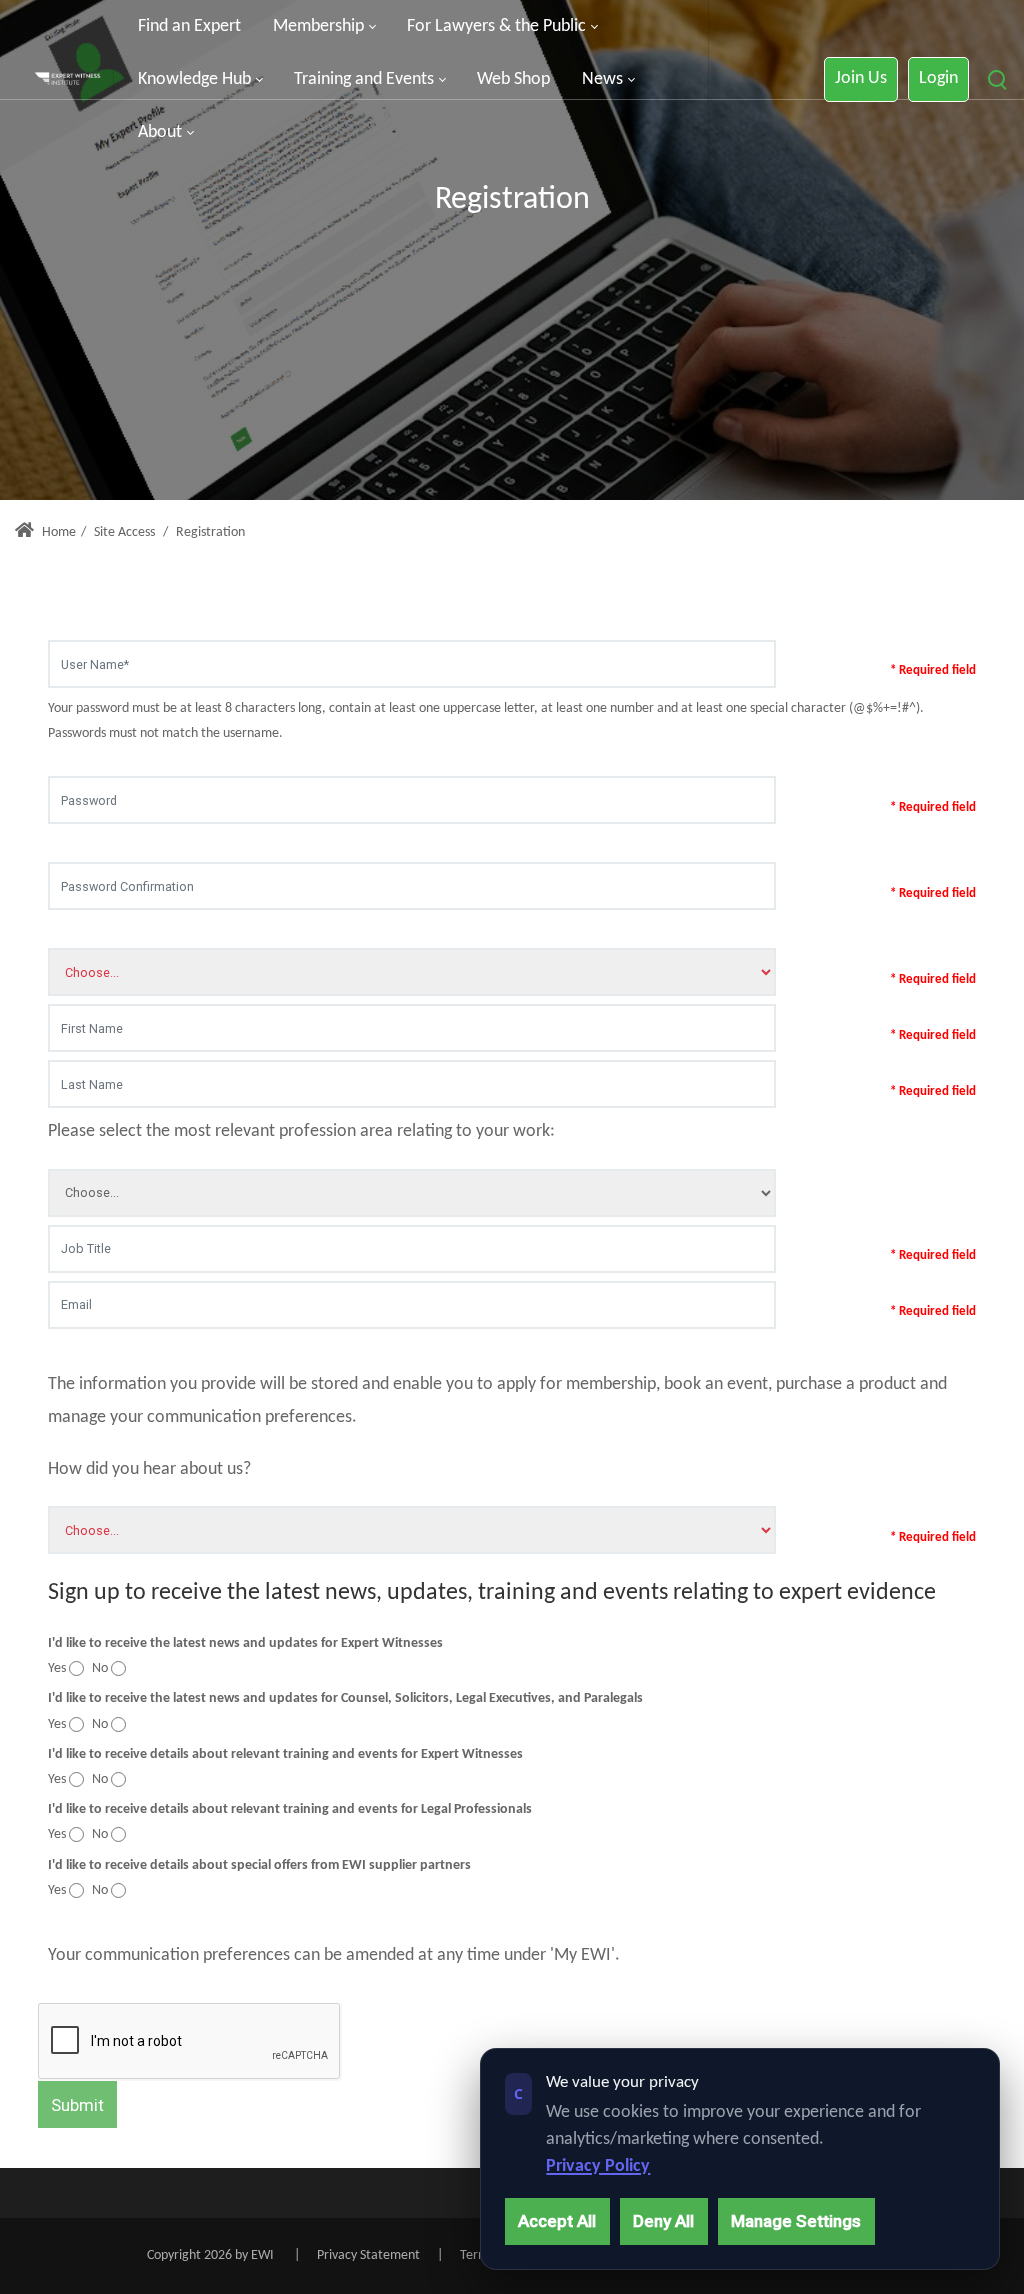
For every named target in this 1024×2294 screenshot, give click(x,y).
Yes (57, 1668)
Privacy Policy (598, 2166)
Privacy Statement (368, 2255)
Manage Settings (796, 2221)
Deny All (663, 2221)
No (100, 1668)
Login (938, 78)
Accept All (557, 2221)
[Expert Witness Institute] (67, 80)
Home (57, 532)
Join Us (861, 78)
